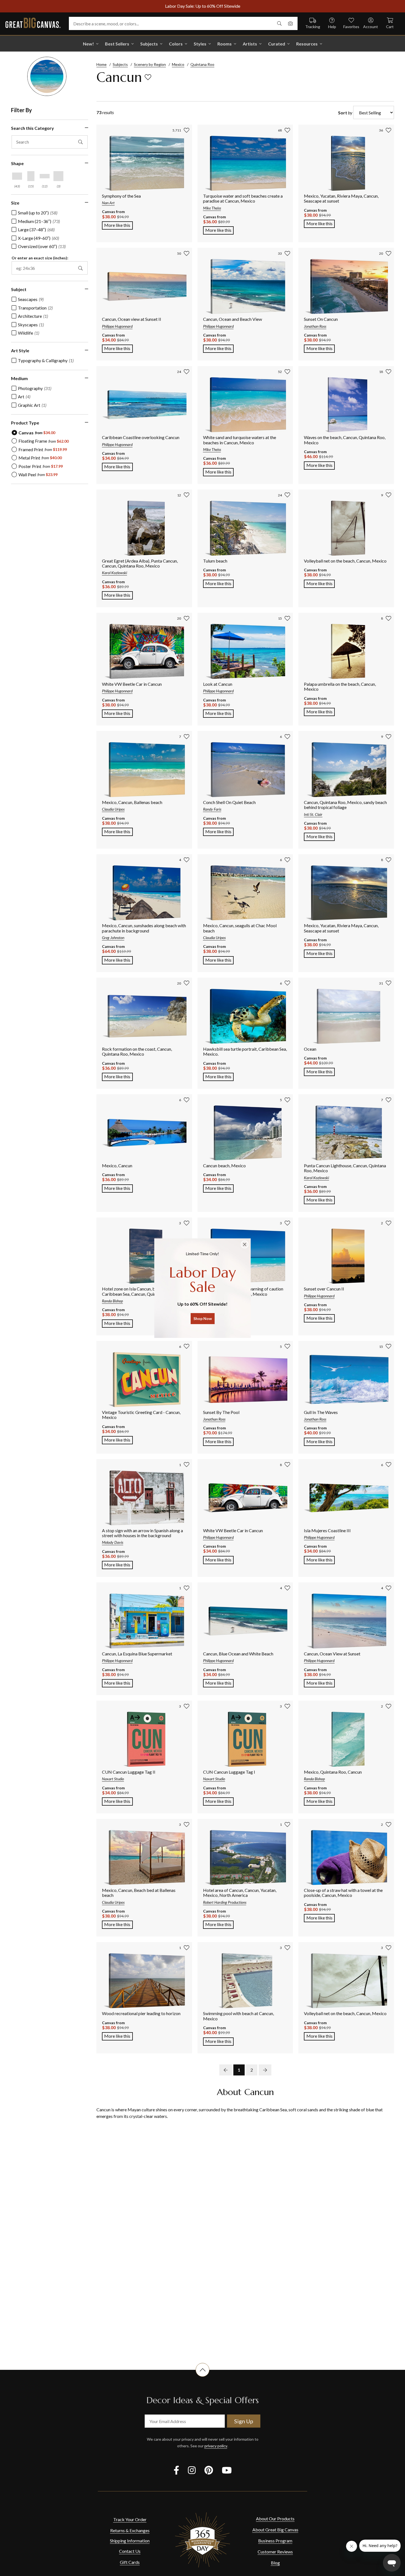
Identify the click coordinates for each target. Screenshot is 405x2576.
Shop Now (203, 1318)
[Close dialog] (245, 1244)
